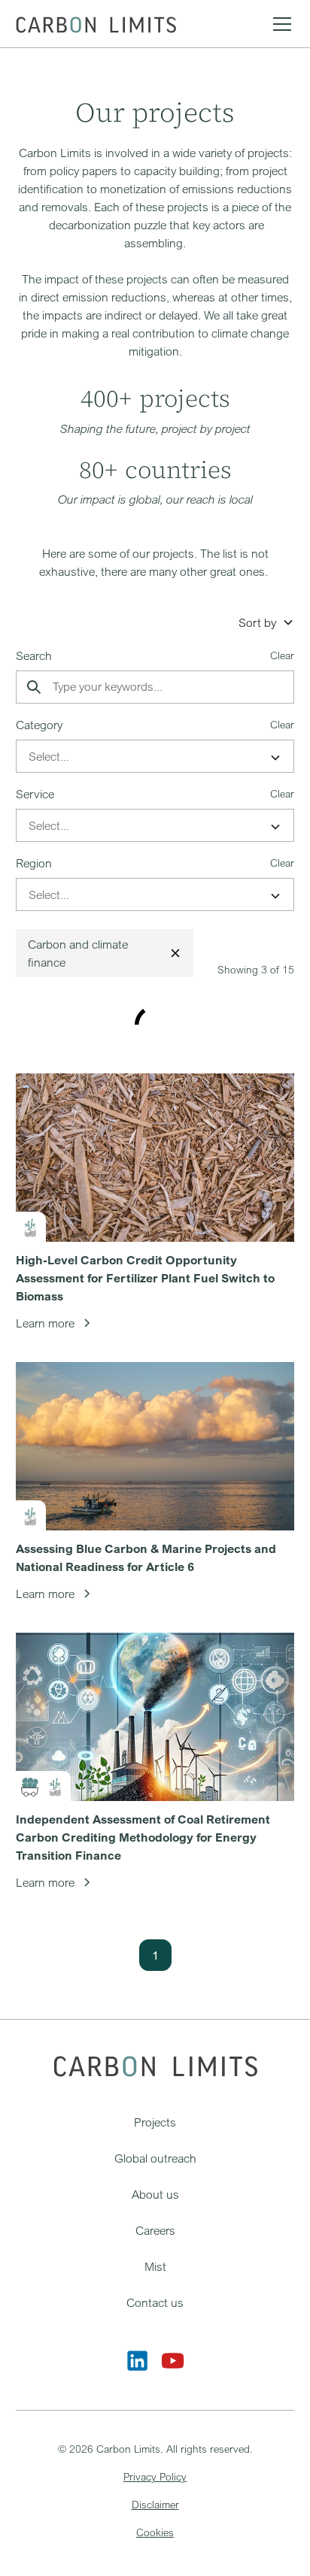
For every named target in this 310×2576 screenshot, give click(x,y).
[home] (96, 24)
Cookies (155, 2532)
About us (155, 2194)
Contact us (155, 2302)
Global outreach (155, 2158)
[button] (279, 24)
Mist (155, 2266)
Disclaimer (155, 2504)
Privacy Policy (155, 2476)
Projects (155, 2122)
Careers (155, 2230)
